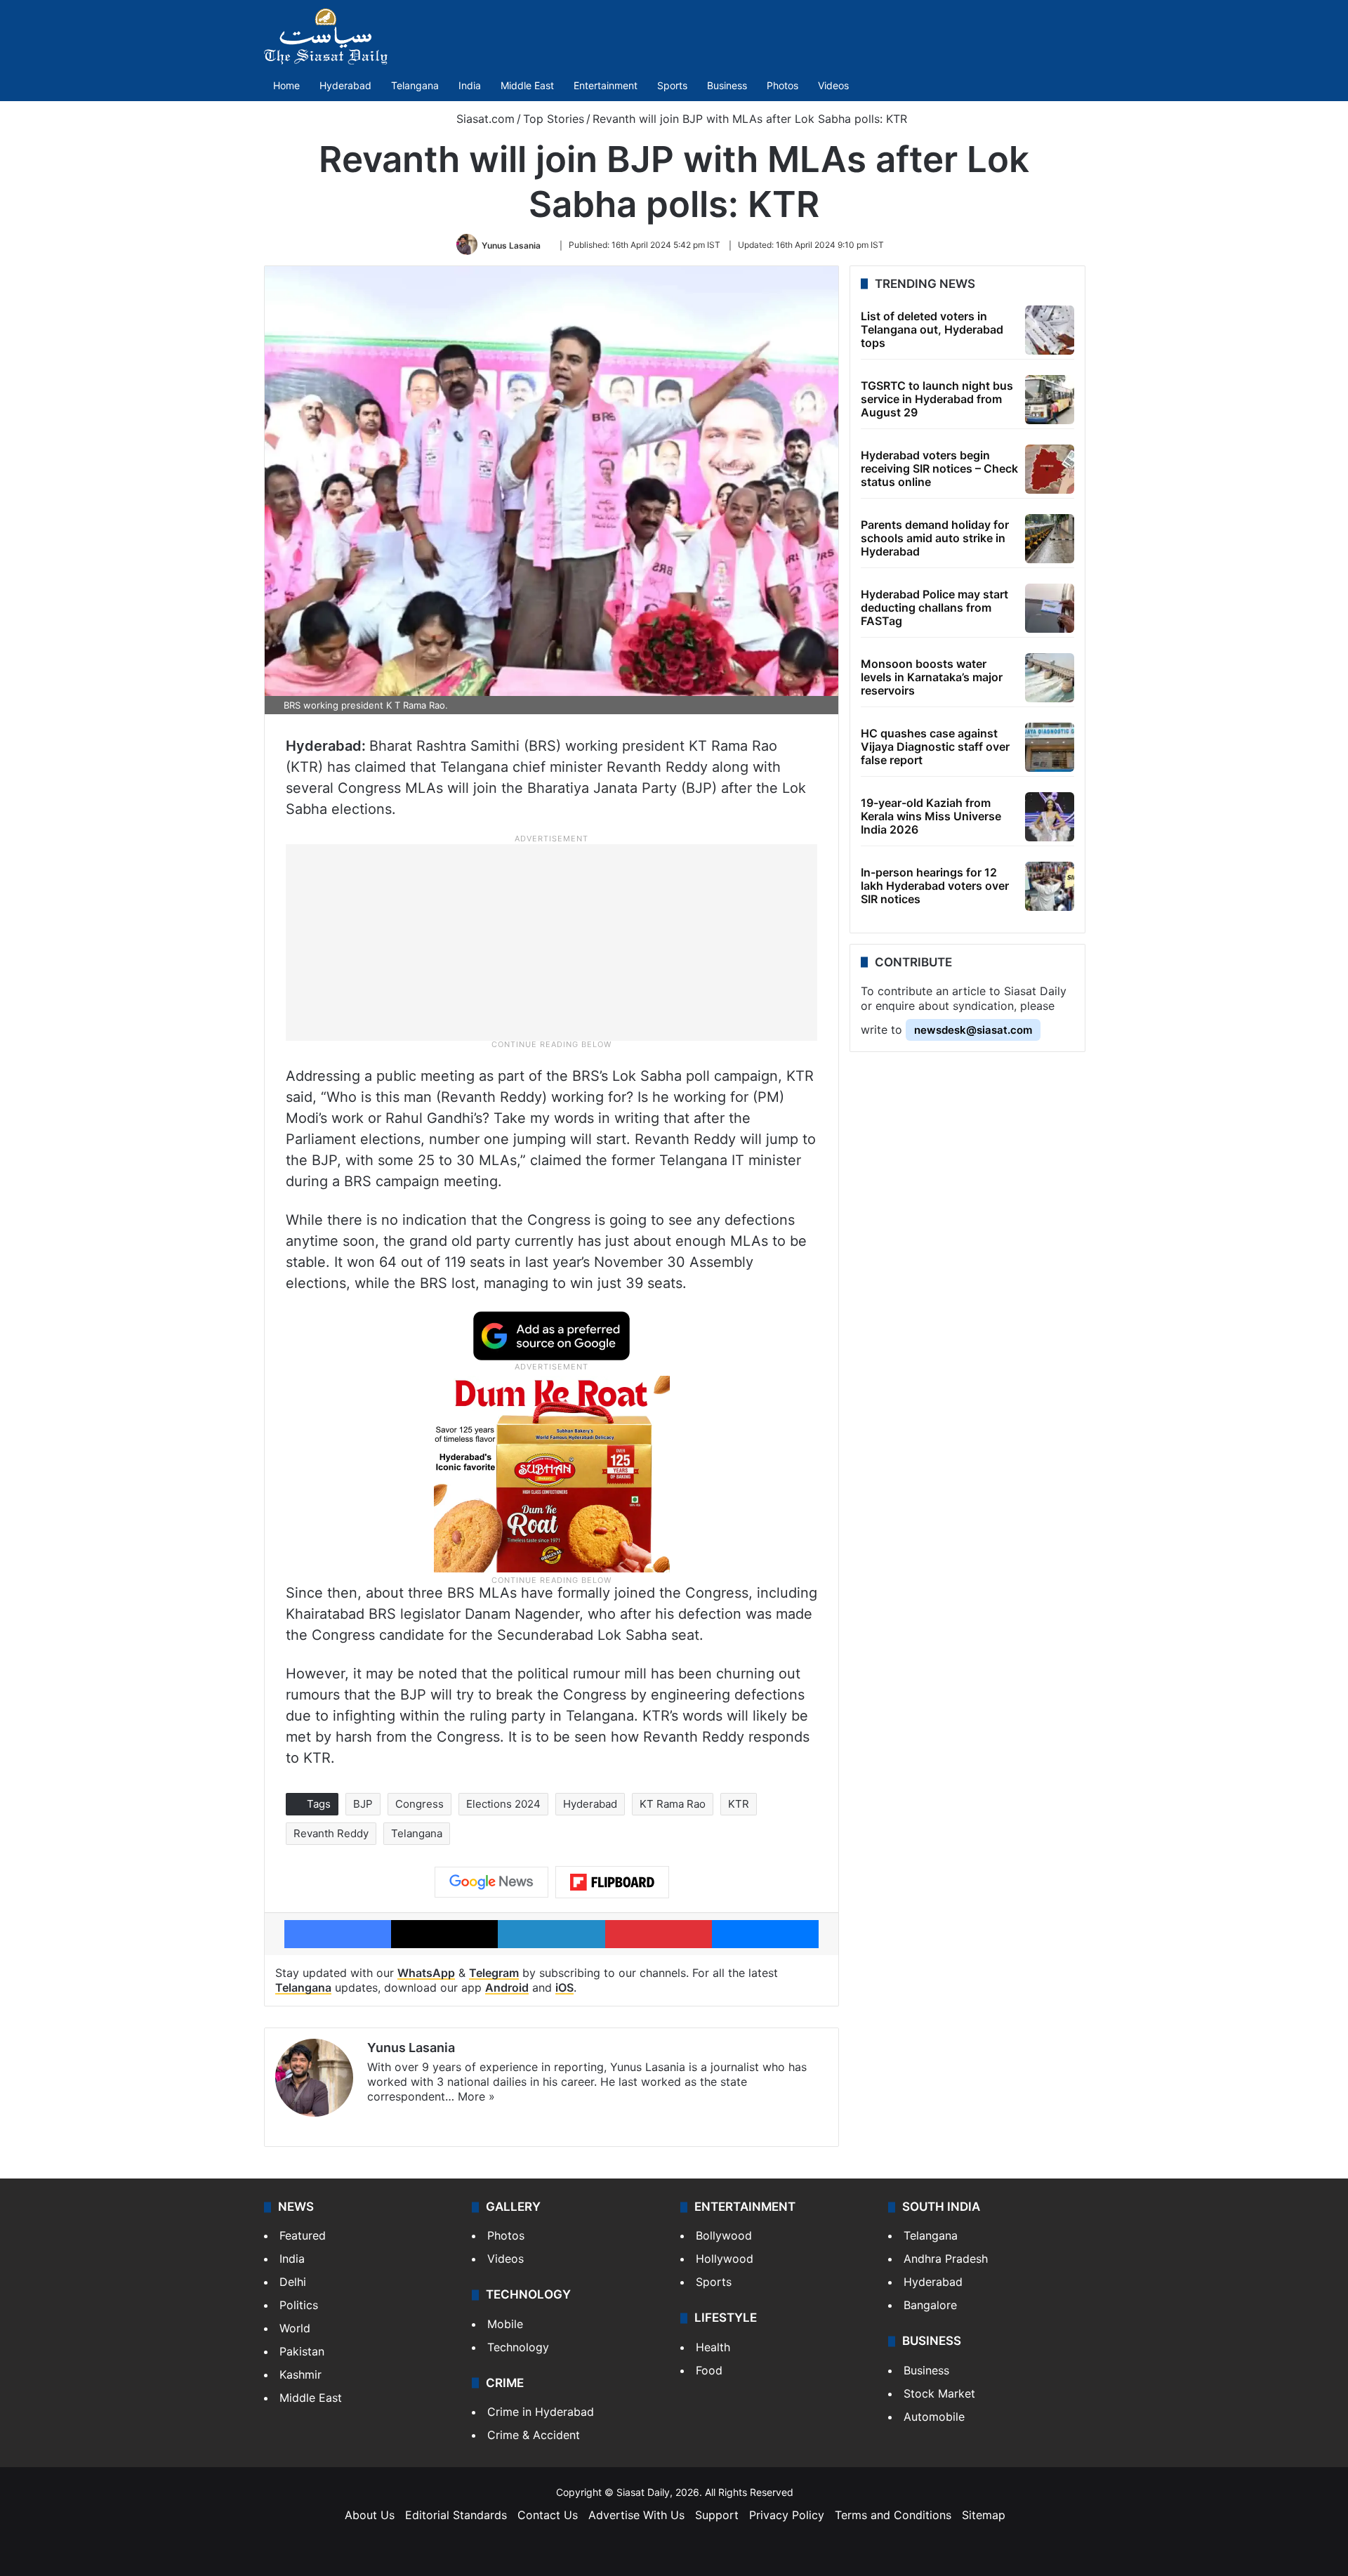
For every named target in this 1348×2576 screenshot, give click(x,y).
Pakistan (302, 2351)
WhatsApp (426, 1973)
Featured (303, 2235)
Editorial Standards (456, 2515)
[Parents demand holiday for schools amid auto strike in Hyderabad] (1050, 539)
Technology (518, 2347)
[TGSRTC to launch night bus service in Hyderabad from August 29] (1050, 400)
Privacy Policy (787, 2515)
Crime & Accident (534, 2435)
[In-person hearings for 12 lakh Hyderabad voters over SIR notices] (1050, 886)
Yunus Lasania (511, 245)
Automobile (934, 2417)
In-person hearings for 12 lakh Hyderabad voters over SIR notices (935, 886)
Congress (419, 1804)
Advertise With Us (636, 2515)
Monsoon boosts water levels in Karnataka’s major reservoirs (932, 677)
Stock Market (939, 2393)
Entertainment (606, 85)
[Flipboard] (612, 1882)
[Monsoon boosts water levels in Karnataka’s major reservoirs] (1050, 678)
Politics (299, 2305)
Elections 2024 (503, 1804)
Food (709, 2370)
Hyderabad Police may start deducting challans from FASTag (934, 607)
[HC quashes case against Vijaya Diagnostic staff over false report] (1050, 747)
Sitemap (984, 2515)
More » (476, 2096)
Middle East (527, 85)
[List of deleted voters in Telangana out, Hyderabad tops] (1050, 330)
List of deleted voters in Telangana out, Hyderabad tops (932, 329)
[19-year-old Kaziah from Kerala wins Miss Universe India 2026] (1050, 817)
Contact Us (548, 2515)
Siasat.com (484, 119)
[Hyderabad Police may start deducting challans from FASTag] (1050, 608)
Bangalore (930, 2305)
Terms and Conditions (893, 2515)
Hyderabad (345, 85)
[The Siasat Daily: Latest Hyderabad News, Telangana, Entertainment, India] (326, 37)
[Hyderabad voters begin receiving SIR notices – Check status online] (1050, 469)
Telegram (494, 1973)
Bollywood (724, 2235)
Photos (782, 85)
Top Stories (554, 119)
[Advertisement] (552, 942)
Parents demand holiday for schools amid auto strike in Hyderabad (935, 538)
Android (507, 1987)
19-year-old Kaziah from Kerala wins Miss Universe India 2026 (931, 816)
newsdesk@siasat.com (973, 1030)
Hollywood (725, 2259)
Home (286, 85)
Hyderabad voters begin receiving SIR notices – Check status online (939, 468)
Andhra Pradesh (946, 2259)
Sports (672, 85)
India (470, 85)
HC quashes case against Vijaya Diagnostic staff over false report (935, 747)
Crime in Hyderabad (541, 2412)
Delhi (293, 2282)
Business (727, 85)
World (295, 2328)
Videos (833, 85)
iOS (564, 1987)
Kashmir (300, 2374)
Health (713, 2347)
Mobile (505, 2324)
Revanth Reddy (331, 1833)
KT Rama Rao (673, 1804)
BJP (363, 1804)
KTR (739, 1804)
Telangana (415, 85)
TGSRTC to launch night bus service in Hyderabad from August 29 (937, 399)
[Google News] (491, 1882)
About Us (370, 2515)
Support (717, 2515)
